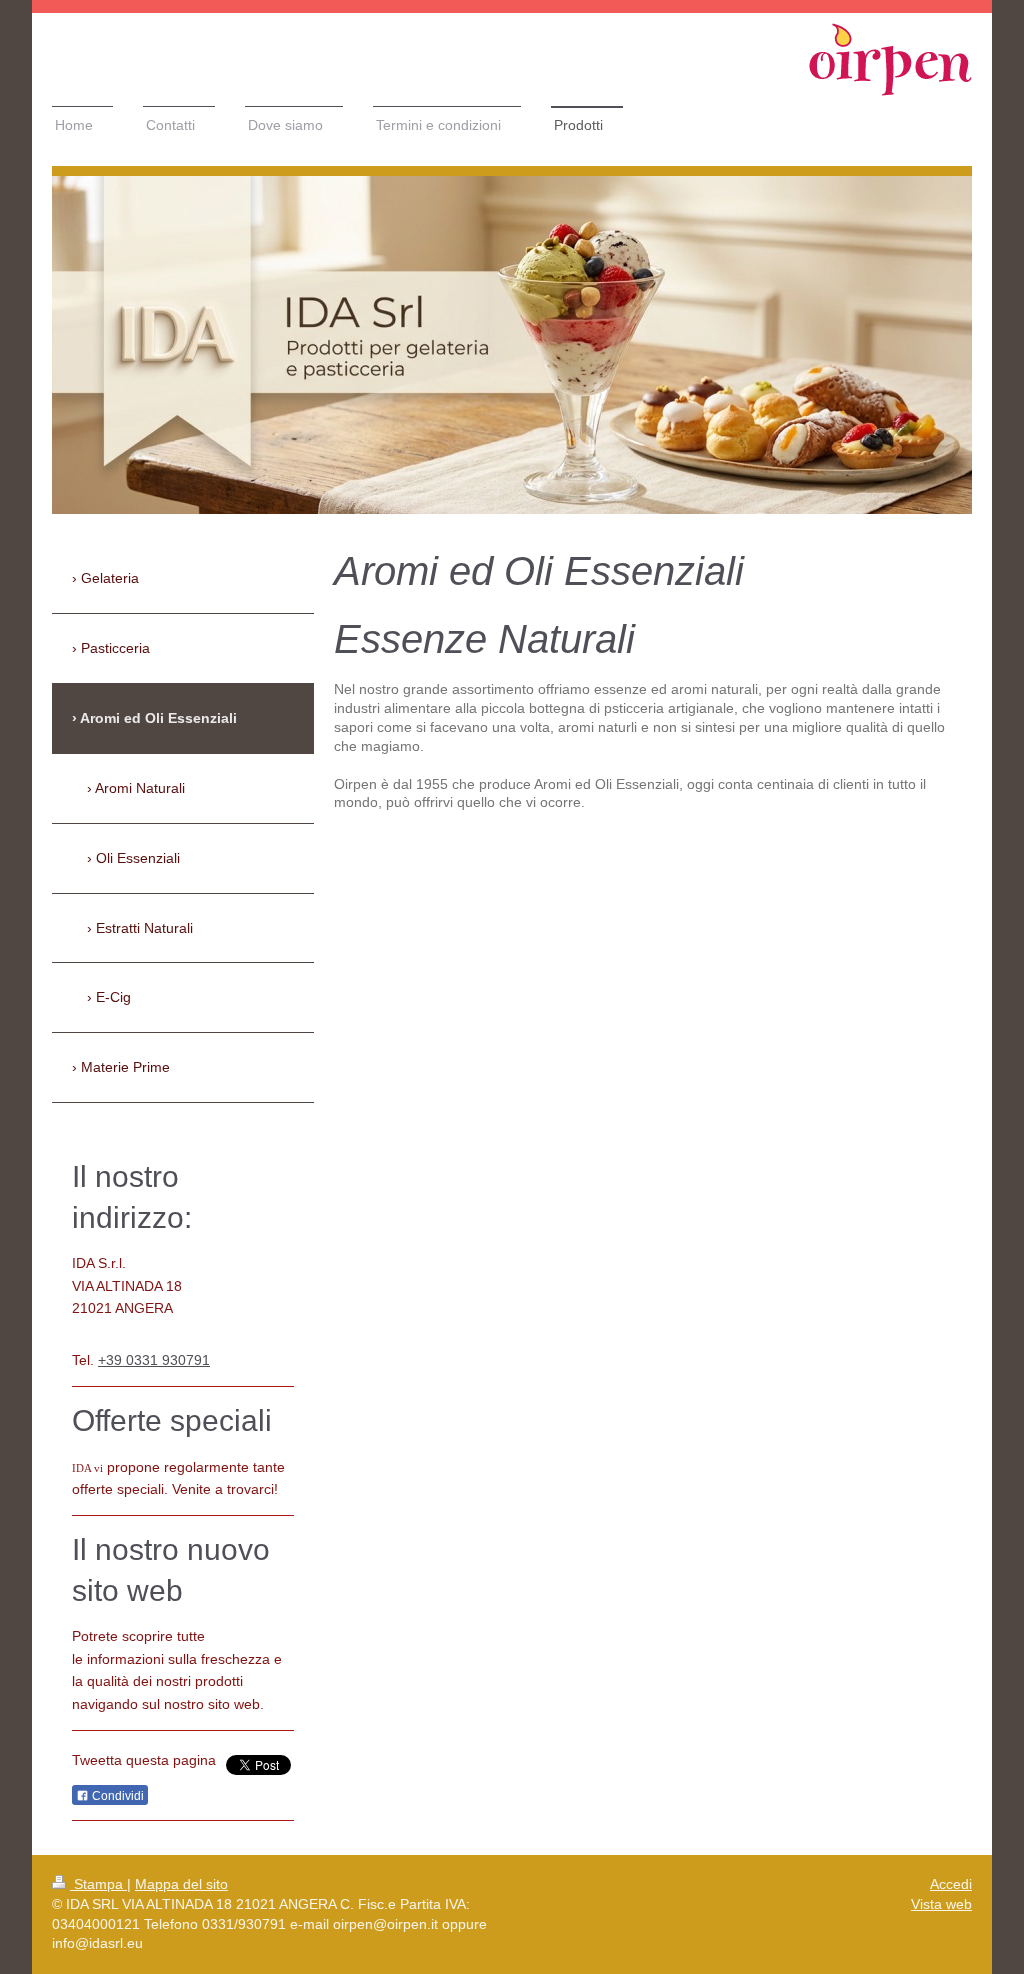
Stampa (98, 1884)
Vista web (941, 1904)
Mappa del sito (181, 1884)
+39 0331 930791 (154, 1360)
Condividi (116, 1796)
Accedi (951, 1884)
